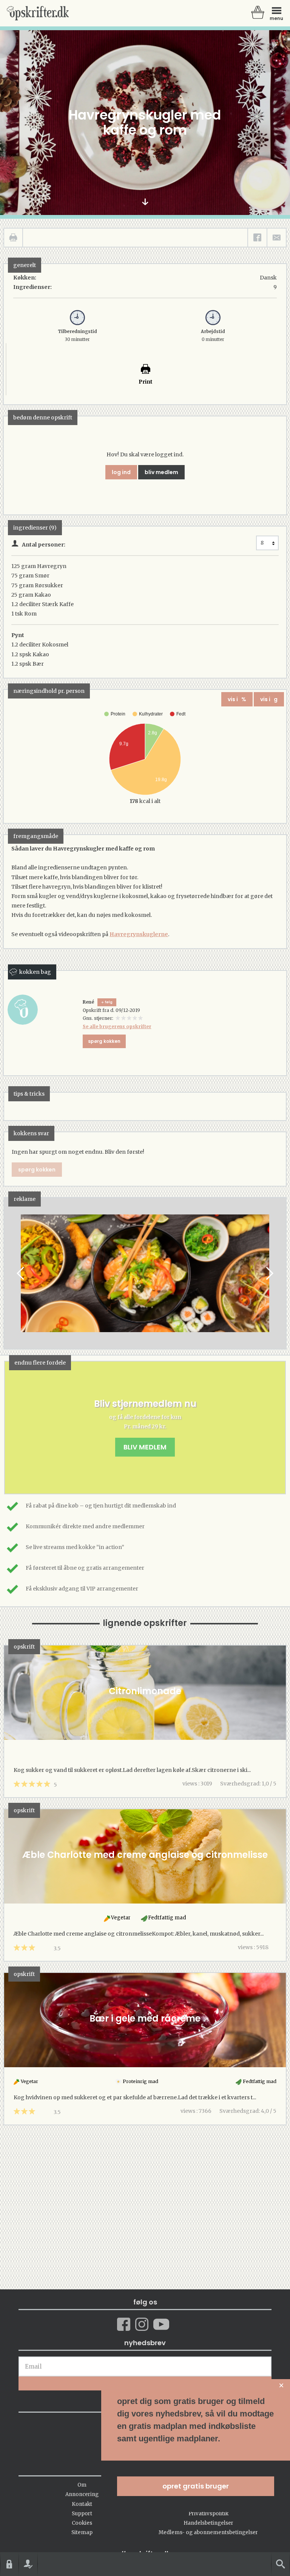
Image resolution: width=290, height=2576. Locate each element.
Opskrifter (38, 13)
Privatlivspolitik (208, 2514)
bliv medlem (161, 472)
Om (82, 2485)
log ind (121, 472)
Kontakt (82, 2504)
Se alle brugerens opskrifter (117, 1026)
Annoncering (82, 2494)
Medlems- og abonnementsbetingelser (208, 2532)
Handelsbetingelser (208, 2523)
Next (269, 1273)
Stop (10, 1273)
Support (82, 2514)
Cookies (82, 2523)
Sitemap (82, 2532)
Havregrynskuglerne (139, 934)
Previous (21, 1273)
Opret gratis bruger (196, 2486)
